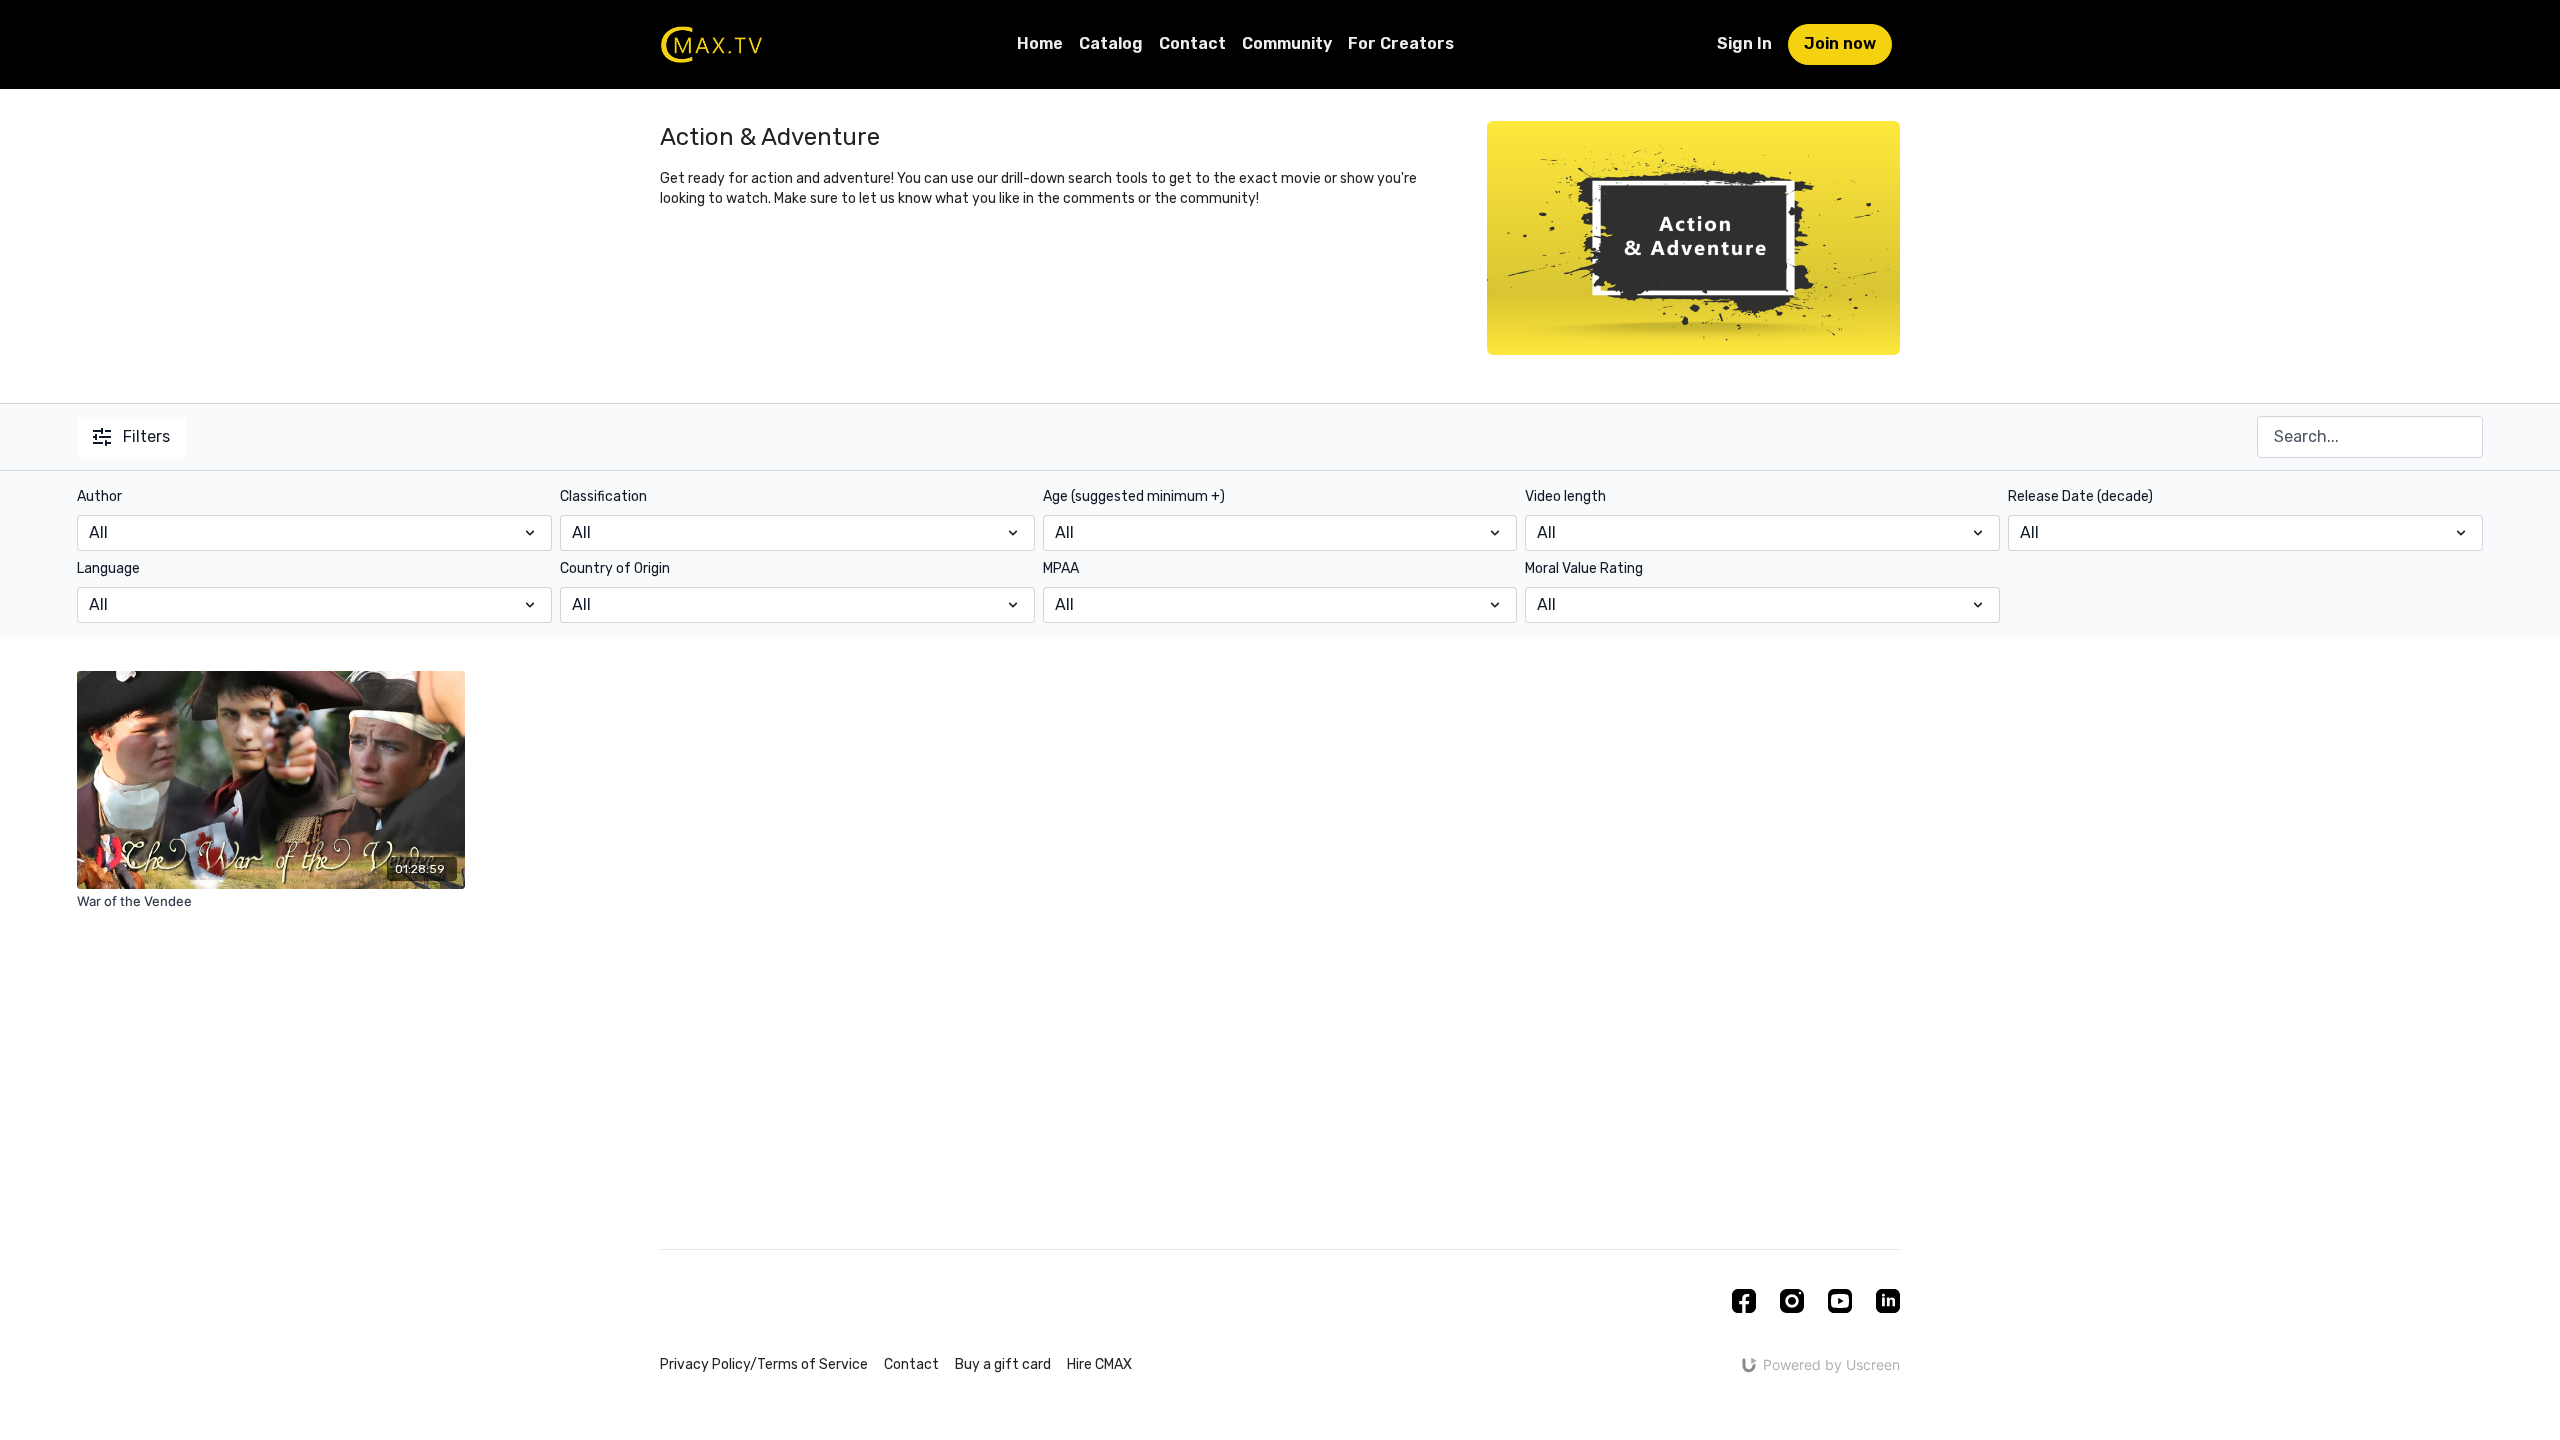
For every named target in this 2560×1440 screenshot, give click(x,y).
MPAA (1061, 568)
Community (1287, 43)
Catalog (1111, 43)
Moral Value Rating (1584, 568)
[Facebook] (1744, 1301)
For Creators (1401, 43)
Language (108, 568)
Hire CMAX (1099, 1364)
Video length (1565, 496)
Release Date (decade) (2080, 496)
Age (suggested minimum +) (1134, 496)
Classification (603, 496)
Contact (1192, 43)
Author (99, 496)
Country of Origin (615, 568)
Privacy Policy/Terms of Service (764, 1364)
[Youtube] (1840, 1301)
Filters (146, 436)
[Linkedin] (1888, 1301)
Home (1040, 43)
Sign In (1744, 43)
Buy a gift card (1003, 1364)
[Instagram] (1792, 1301)
